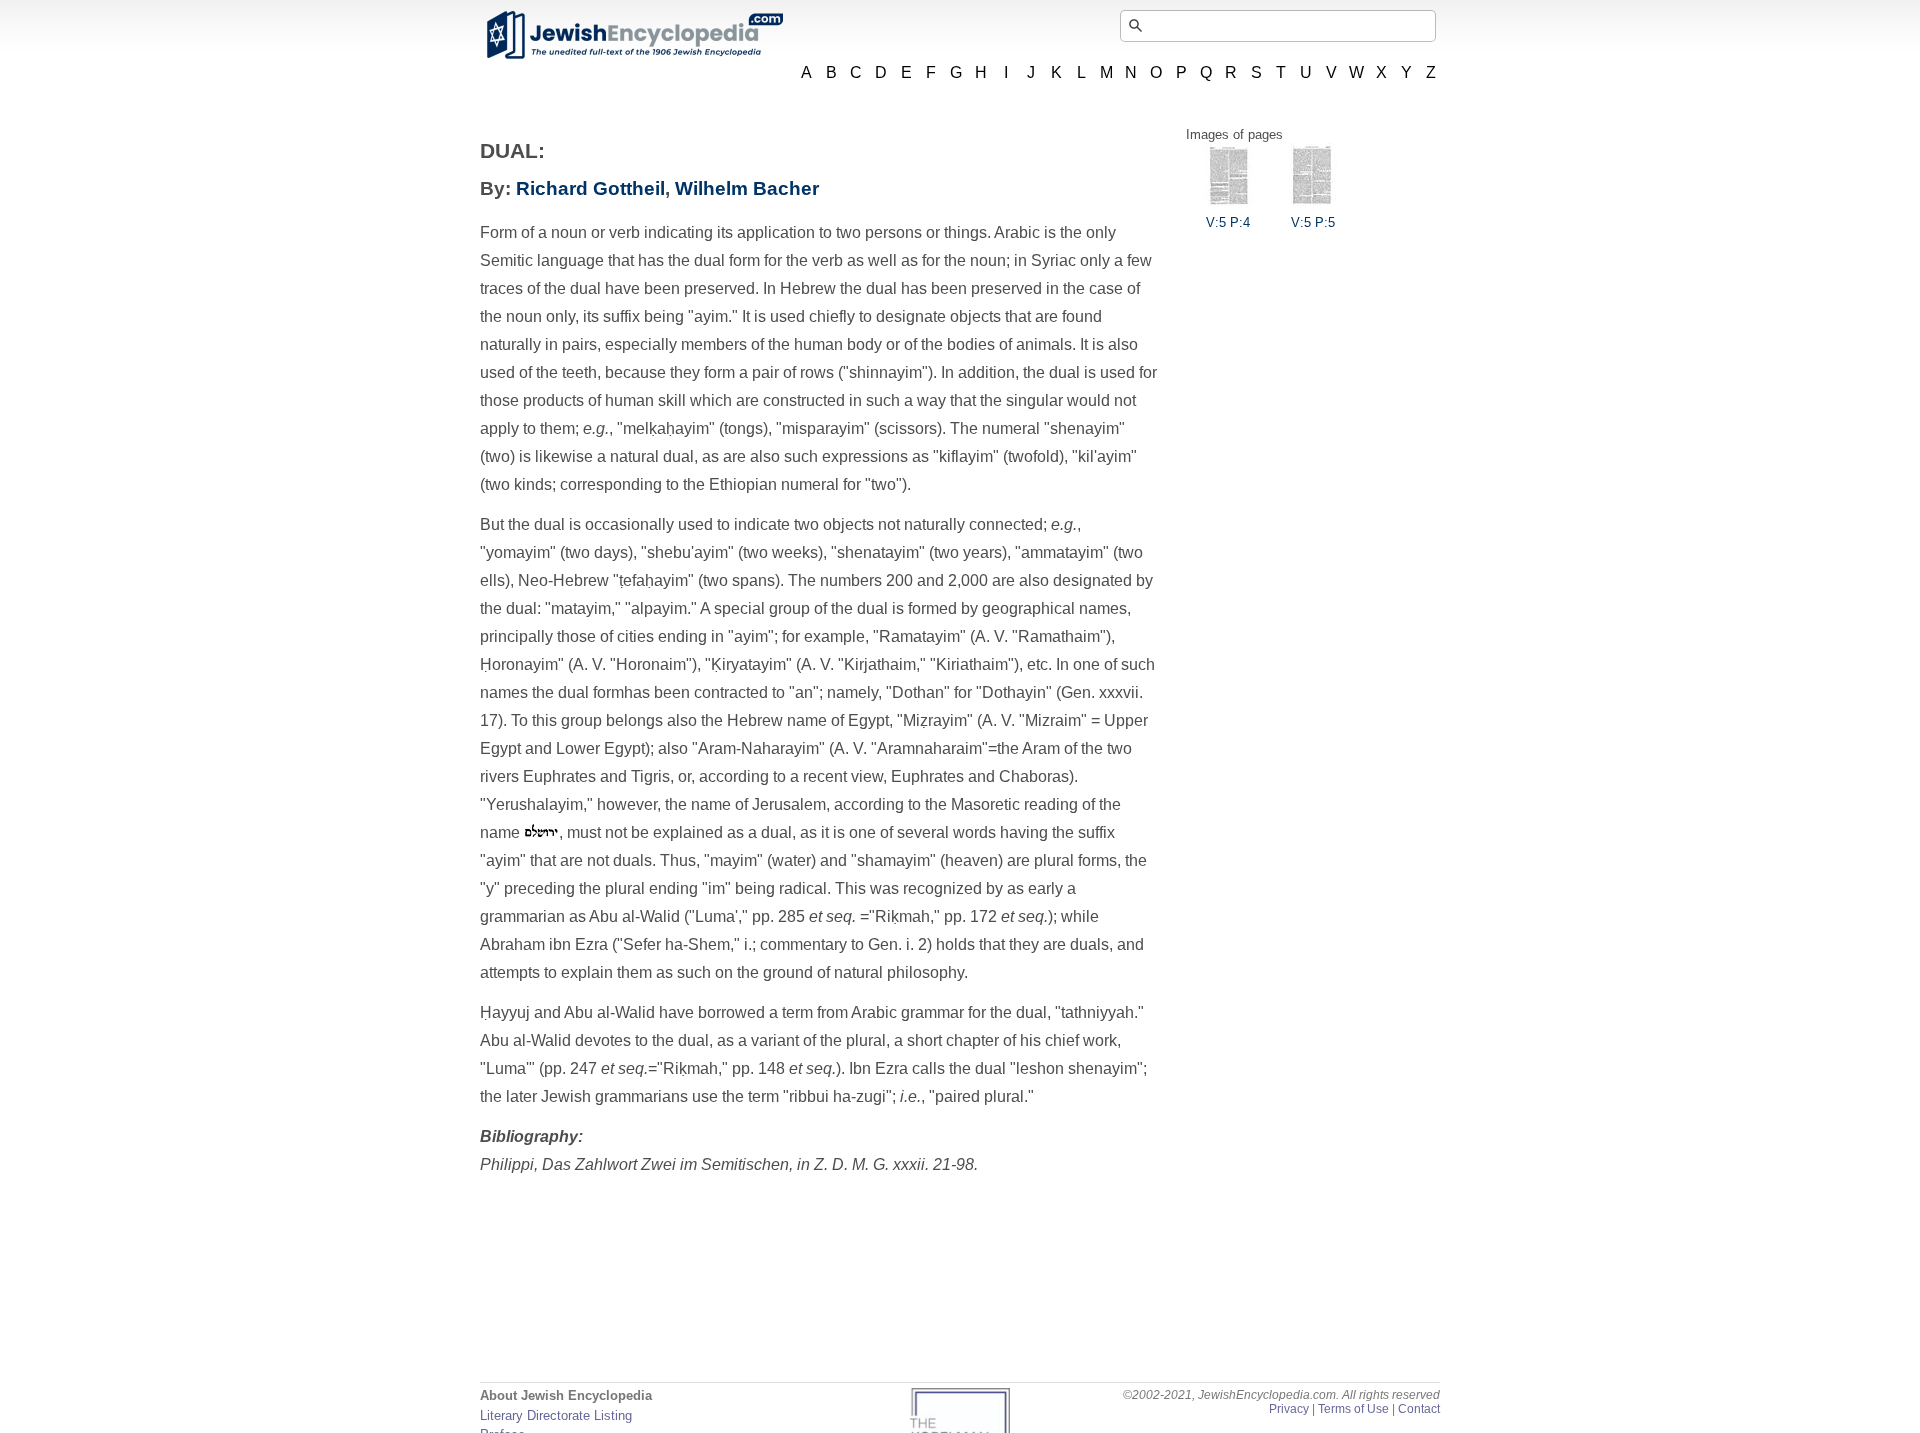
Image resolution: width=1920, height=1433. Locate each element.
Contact (1419, 1409)
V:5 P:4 (1228, 222)
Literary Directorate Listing (556, 1415)
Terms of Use (1353, 1409)
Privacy (1289, 1409)
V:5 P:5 (1313, 222)
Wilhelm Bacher (747, 188)
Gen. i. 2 (897, 944)
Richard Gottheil (590, 188)
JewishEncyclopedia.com (634, 35)
